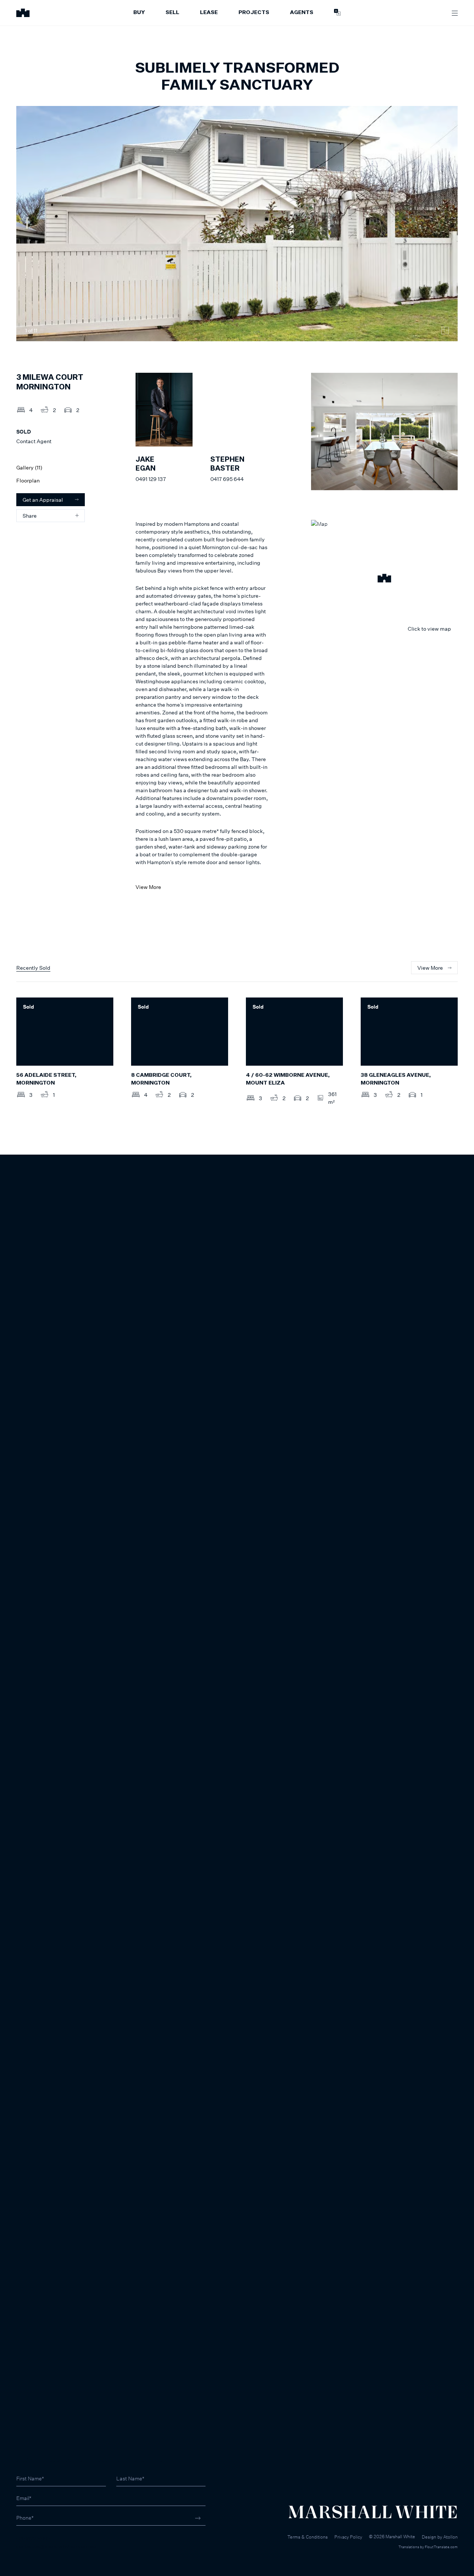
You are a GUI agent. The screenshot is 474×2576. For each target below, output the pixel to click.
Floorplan (28, 480)
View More (148, 887)
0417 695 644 (227, 479)
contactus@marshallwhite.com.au (56, 2546)
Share (30, 516)
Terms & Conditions (308, 2537)
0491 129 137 (151, 479)
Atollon (450, 2537)
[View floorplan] (445, 331)
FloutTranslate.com (441, 2547)
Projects (254, 13)
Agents (302, 13)
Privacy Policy (348, 2537)
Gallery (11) (29, 467)
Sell (172, 13)
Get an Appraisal (43, 500)
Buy (139, 13)
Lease (209, 13)
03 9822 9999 (34, 2538)
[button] (384, 579)
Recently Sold (33, 968)
